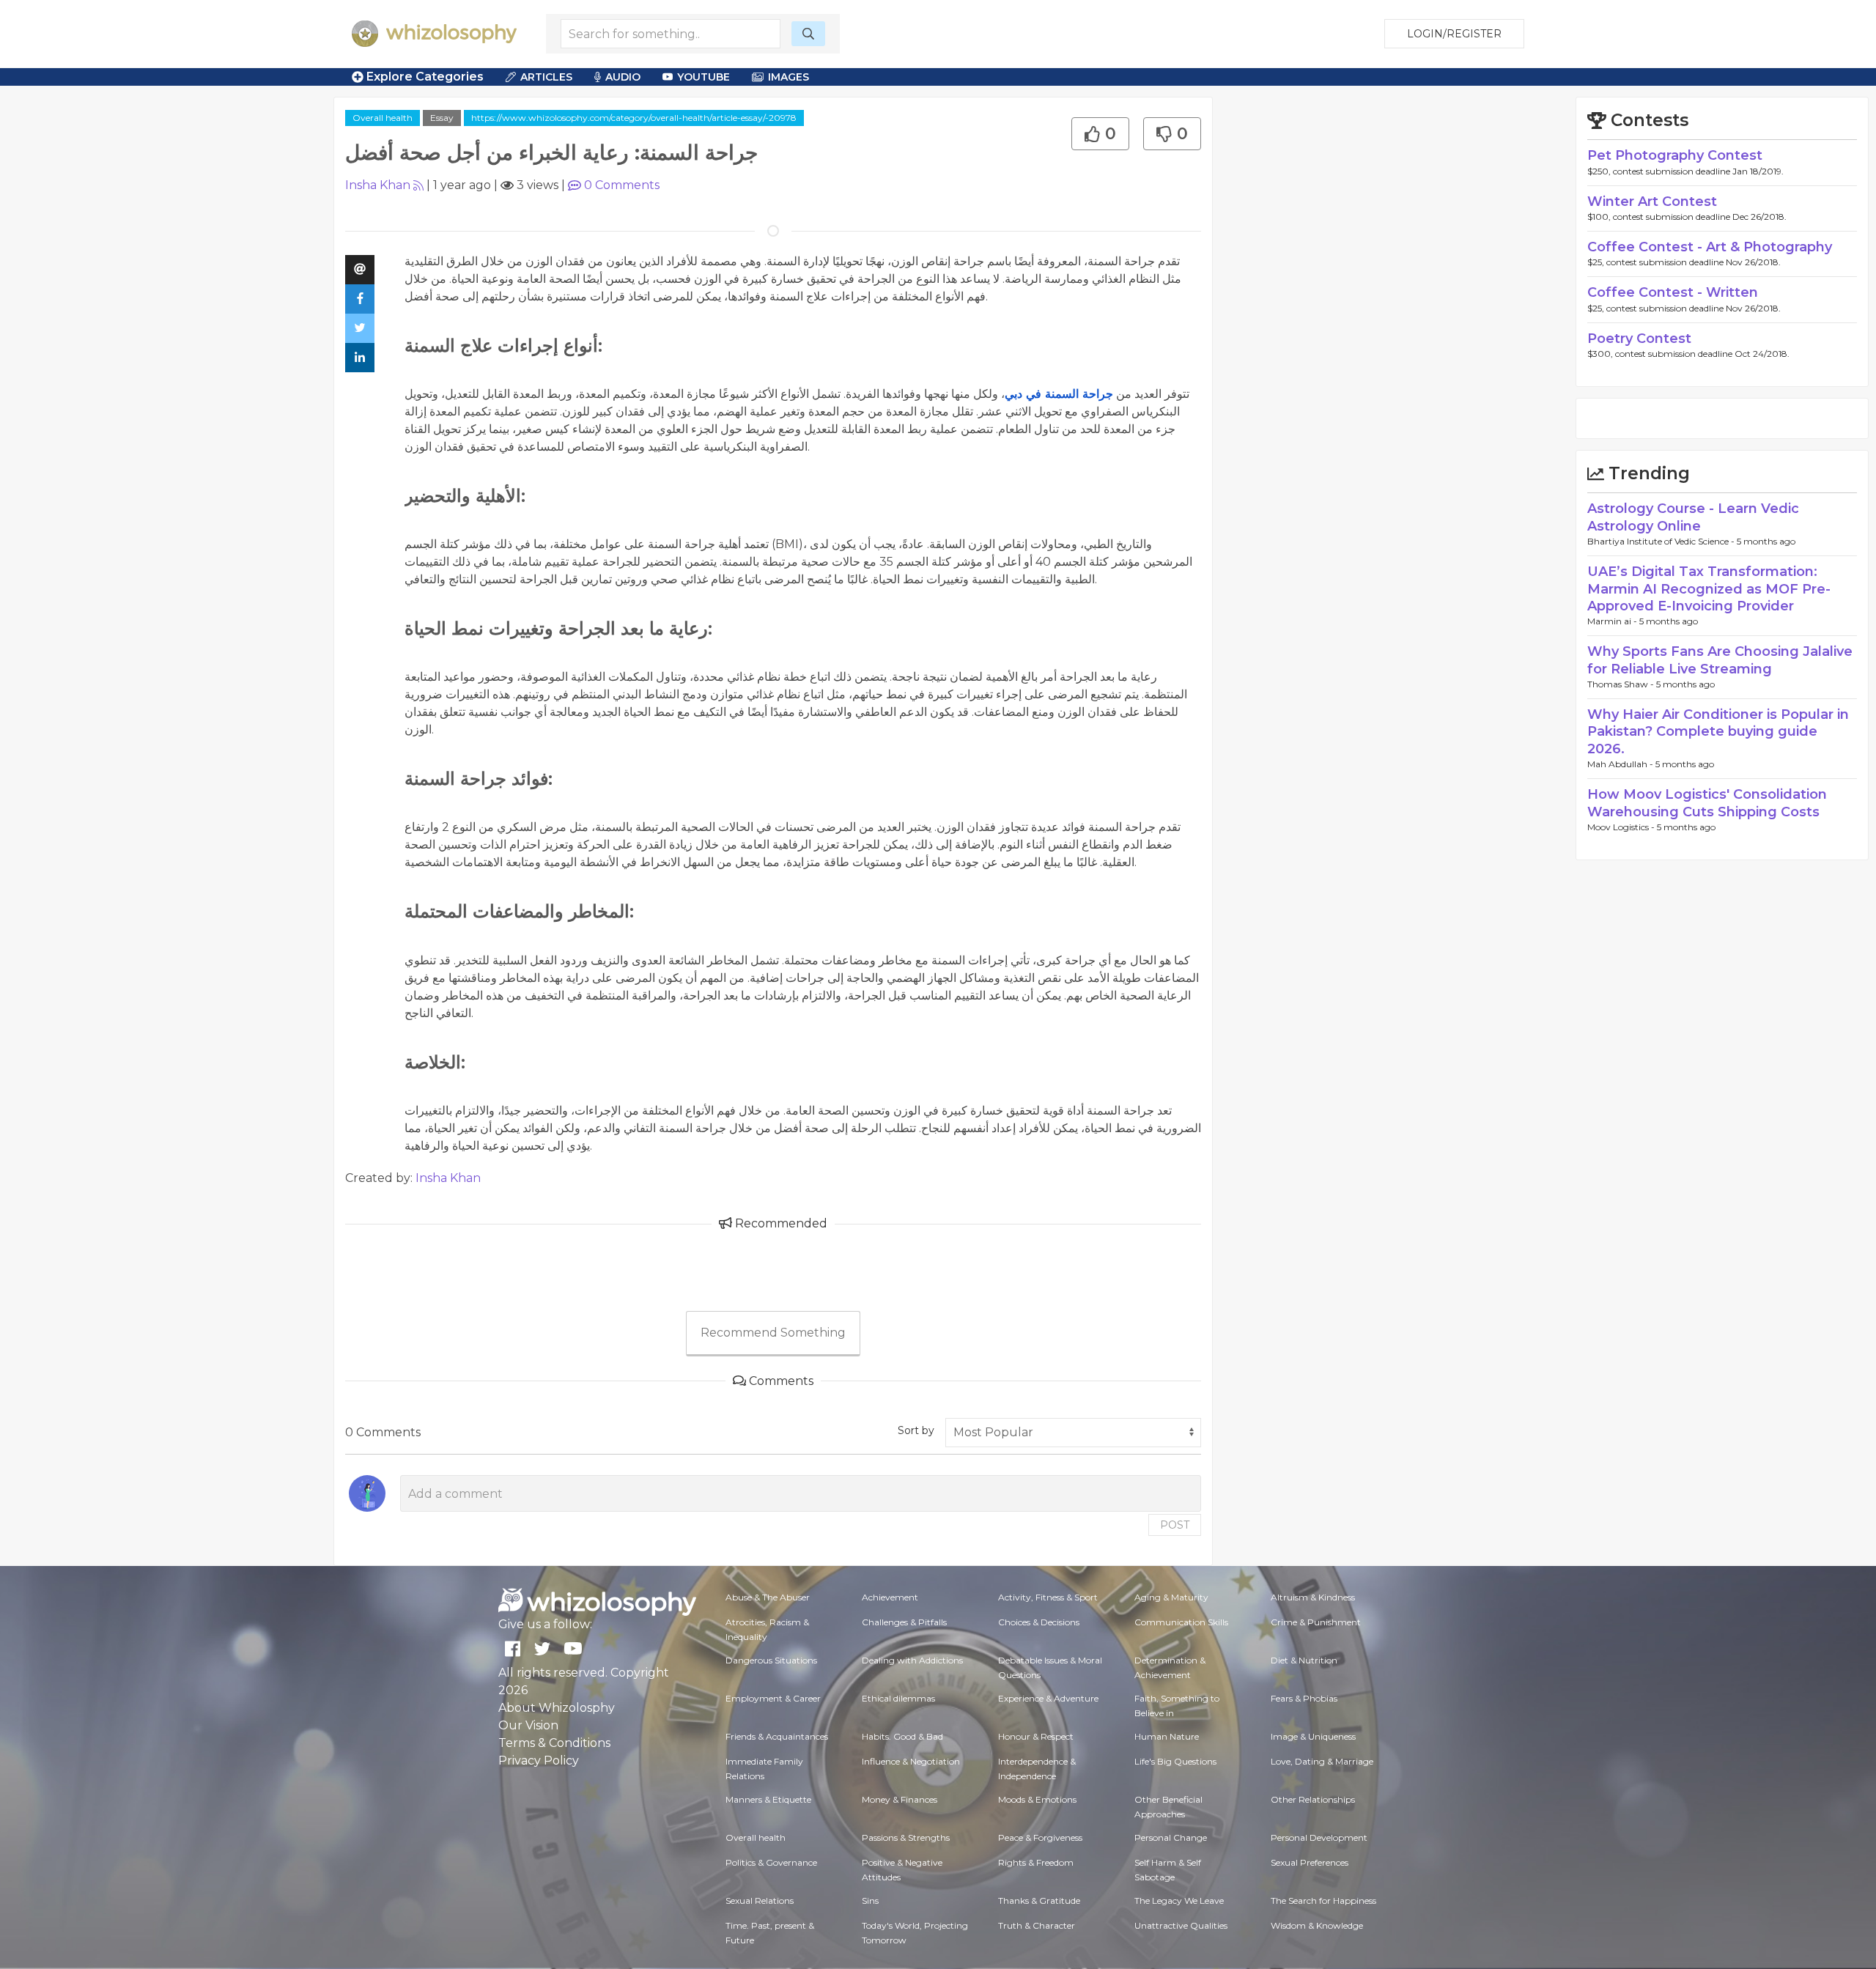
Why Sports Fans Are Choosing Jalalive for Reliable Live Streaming (1720, 660)
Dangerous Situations (771, 1660)
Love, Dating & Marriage (1322, 1761)
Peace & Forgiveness (1040, 1837)
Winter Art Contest (1652, 202)
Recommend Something (773, 1333)
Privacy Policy (539, 1761)
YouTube (703, 77)
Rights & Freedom (1036, 1862)
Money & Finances (900, 1799)
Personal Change (1171, 1837)
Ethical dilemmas (898, 1698)
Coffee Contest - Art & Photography (1710, 247)
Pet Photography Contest (1675, 155)
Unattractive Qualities (1181, 1925)
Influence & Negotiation (911, 1761)
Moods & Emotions (1037, 1799)
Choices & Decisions (1039, 1622)
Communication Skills (1181, 1622)
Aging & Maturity (1171, 1597)
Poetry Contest (1639, 339)
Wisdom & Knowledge (1317, 1925)
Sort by (916, 1430)
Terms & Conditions (554, 1743)
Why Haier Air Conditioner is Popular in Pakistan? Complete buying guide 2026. (1718, 732)
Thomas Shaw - (1622, 684)
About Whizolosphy (557, 1708)
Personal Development (1319, 1837)
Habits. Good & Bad (902, 1736)
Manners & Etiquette (768, 1799)
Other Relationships (1313, 1799)
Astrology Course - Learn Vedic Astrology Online (1693, 517)
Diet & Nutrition (1304, 1660)
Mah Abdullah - (1621, 764)
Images (789, 77)
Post (1175, 1525)
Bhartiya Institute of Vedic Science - (1662, 541)
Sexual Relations (760, 1900)
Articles (546, 77)
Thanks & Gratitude (1039, 1900)
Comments (622, 185)
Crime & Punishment (1316, 1622)
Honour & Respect (1036, 1736)
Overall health (383, 118)
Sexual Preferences (1310, 1862)
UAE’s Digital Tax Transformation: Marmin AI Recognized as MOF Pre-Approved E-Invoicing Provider (1709, 589)
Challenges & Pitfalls (904, 1622)
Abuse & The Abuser (768, 1597)
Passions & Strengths (906, 1837)
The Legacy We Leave (1179, 1900)
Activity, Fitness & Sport (1048, 1597)
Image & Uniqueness (1313, 1736)
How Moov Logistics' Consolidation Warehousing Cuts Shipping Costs (1707, 803)
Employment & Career (773, 1698)
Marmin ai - (1613, 621)
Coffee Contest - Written (1673, 292)
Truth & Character (1037, 1925)
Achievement (890, 1597)
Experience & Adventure (1048, 1698)
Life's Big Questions (1175, 1761)
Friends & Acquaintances (777, 1736)
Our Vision (528, 1725)
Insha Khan (378, 185)
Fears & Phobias (1304, 1698)
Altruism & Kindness (1313, 1597)
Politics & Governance (771, 1862)
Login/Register (1454, 34)
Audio (623, 77)
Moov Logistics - (1622, 827)
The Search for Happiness (1323, 1900)
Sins (870, 1900)
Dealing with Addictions (912, 1660)
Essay (442, 118)
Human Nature (1167, 1736)
